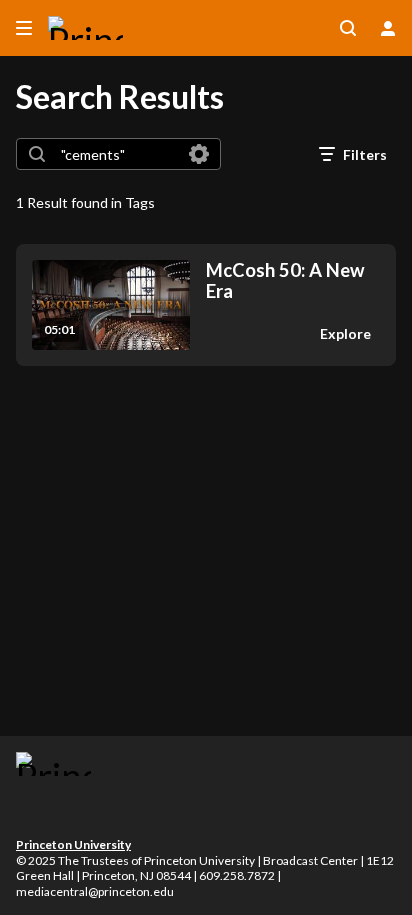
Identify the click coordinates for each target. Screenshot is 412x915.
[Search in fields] (199, 154)
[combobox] (117, 154)
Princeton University (73, 844)
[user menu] (388, 28)
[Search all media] (348, 28)
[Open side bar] (24, 28)
